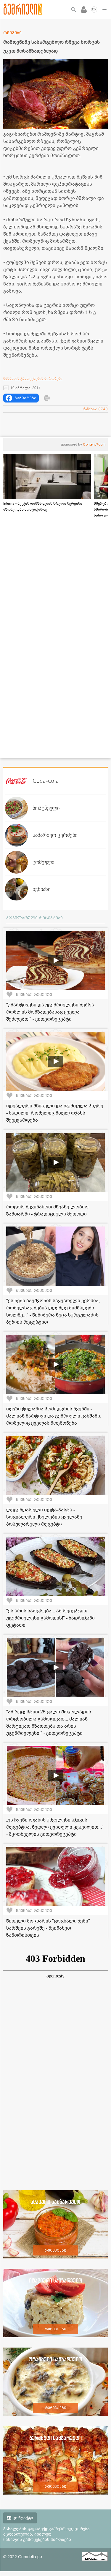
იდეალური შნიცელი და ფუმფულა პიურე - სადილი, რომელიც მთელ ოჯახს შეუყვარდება (55, 1113)
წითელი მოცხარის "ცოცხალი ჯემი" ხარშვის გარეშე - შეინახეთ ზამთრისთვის (48, 1928)
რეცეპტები (55, 2250)
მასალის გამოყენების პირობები (33, 378)
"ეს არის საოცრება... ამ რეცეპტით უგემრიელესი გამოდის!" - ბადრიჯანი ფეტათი (50, 1618)
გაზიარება (25, 398)
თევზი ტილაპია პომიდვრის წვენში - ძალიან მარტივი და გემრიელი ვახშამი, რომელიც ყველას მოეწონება (54, 1416)
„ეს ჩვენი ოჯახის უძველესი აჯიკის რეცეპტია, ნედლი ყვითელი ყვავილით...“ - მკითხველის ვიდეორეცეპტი (55, 1827)
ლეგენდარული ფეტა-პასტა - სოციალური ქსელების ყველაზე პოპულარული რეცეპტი (44, 1517)
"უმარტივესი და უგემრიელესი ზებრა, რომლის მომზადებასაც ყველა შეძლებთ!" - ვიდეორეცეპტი (51, 1012)
